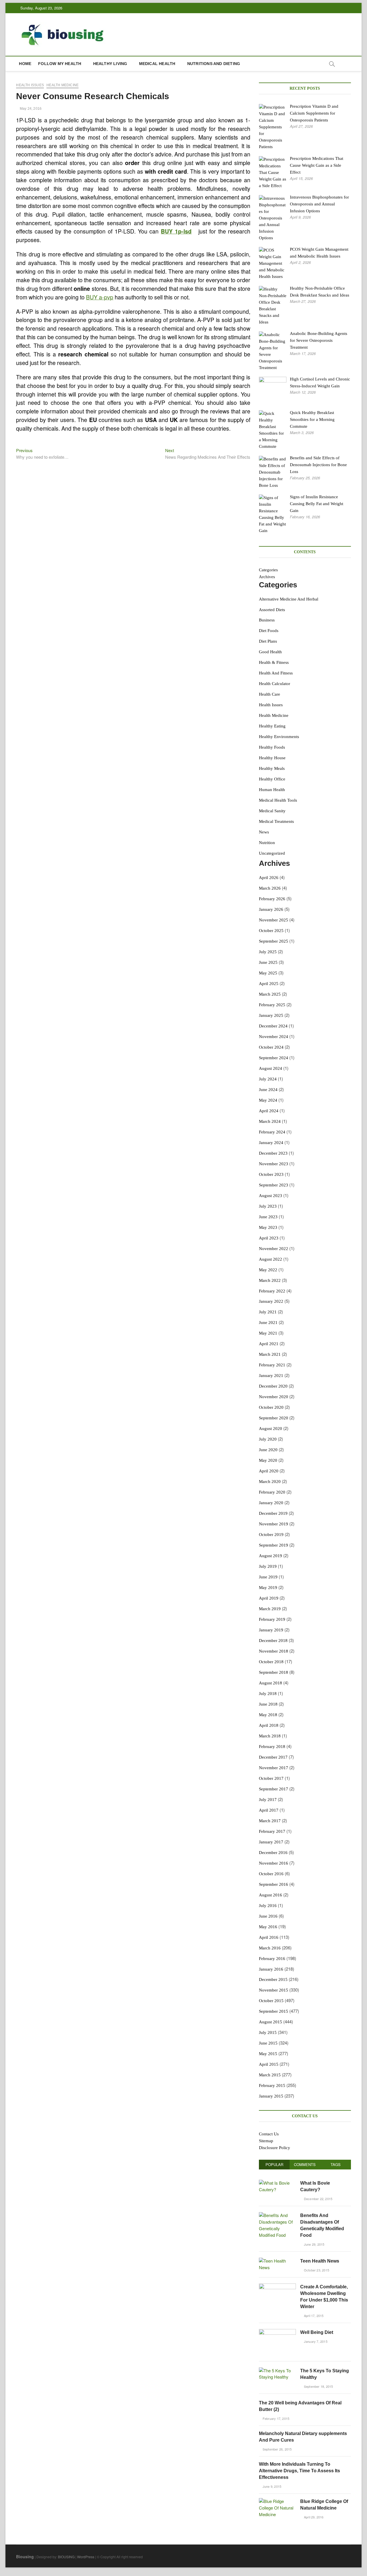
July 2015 (268, 2032)
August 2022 (271, 1259)
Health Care (270, 694)
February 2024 (272, 1132)
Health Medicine (63, 85)
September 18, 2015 (318, 2386)
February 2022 (272, 1291)
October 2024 (271, 1047)
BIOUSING (66, 2557)
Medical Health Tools (278, 800)
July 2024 (268, 1079)
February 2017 (272, 1831)
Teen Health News (320, 2261)
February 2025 (272, 1005)
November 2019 (274, 1524)
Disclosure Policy (275, 2148)
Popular (274, 2164)
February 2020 (272, 1492)
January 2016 (271, 1969)
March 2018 (270, 1736)
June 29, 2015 (314, 2244)
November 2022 (274, 1249)
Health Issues (30, 85)
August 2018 (271, 1683)
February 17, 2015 (276, 2418)
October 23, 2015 (316, 2270)
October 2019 (271, 1535)
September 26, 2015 (277, 2449)
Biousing (25, 2557)
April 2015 (269, 2064)
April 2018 (269, 1725)
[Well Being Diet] (277, 2332)
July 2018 (268, 1694)
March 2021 (270, 1354)
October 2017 (271, 1778)
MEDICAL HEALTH (157, 64)
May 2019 (268, 1588)
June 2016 (268, 1916)
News (264, 832)
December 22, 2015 (318, 2199)
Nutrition (267, 843)
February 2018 (272, 1747)
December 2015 (273, 1979)
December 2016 (273, 1853)
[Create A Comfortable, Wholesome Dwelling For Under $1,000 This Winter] (277, 2286)
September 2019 (274, 1545)
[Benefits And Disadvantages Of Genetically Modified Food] (277, 2215)
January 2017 (271, 1842)
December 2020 (273, 1386)
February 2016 (272, 1959)
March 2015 (270, 2075)
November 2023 (274, 1164)
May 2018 (268, 1715)
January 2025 (271, 1015)
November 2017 (274, 1768)
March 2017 (270, 1821)
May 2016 (268, 1927)
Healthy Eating (272, 726)
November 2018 (274, 1651)
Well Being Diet (317, 2332)
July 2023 (268, 1206)
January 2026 (271, 909)
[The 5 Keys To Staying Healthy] (277, 2370)
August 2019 (271, 1556)
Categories (268, 570)
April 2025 (269, 984)
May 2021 (268, 1333)
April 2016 (269, 1937)
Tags (336, 2164)
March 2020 (270, 1482)
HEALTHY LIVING (110, 64)
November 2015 (274, 1990)
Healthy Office (272, 779)
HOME (25, 64)
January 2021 (271, 1376)
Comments (305, 2164)
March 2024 (270, 1121)
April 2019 (269, 1598)
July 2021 (268, 1312)
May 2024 (268, 1100)
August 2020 (271, 1429)
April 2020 (269, 1471)
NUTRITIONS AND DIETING (214, 64)
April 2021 (269, 1344)
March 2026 (270, 888)
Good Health (270, 652)
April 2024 (269, 1111)
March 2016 (270, 1948)
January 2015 (271, 2096)
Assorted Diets (272, 610)
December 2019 (273, 1513)
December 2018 (273, 1641)
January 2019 (271, 1630)
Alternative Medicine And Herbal (289, 599)
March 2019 (270, 1609)
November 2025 (274, 920)
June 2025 (268, 962)
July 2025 (268, 952)
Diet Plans (268, 641)
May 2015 (268, 2054)
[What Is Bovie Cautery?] (277, 2183)
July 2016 (268, 1906)
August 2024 (271, 1068)
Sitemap (266, 2141)
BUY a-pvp (100, 297)
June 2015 (268, 2043)
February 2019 (272, 1619)
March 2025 (270, 994)
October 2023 (271, 1174)
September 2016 (274, 1884)
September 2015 (274, 2011)
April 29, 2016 (313, 2517)
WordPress (86, 2557)
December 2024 (273, 1026)
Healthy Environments (279, 737)
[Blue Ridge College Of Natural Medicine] (277, 2501)
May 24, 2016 (30, 109)
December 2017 (273, 1757)
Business (267, 620)
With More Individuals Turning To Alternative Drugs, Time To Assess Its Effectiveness (299, 2471)
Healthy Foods (272, 747)
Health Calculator (275, 684)
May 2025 (268, 973)
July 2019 (268, 1566)
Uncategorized (272, 853)
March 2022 (270, 1280)
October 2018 (271, 1662)
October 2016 (271, 1874)
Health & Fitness (274, 662)
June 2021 (268, 1323)
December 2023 (273, 1153)
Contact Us (269, 2134)
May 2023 (268, 1227)
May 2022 (268, 1270)
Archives (267, 577)
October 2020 (271, 1407)
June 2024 (268, 1090)
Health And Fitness (276, 673)
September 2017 (274, 1789)
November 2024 (274, 1037)
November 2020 (274, 1397)
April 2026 (269, 878)
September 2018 (274, 1672)
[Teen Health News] (277, 2261)
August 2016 (271, 1895)
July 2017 (268, 1800)
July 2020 (268, 1439)
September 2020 (274, 1418)
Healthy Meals (272, 768)
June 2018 (268, 1704)
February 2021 (272, 1365)
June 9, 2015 (272, 2486)
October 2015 (271, 2001)
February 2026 (272, 899)
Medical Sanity (272, 811)
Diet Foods (269, 631)
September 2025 (274, 941)
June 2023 (268, 1217)
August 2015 (271, 2022)
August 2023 (271, 1196)
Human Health (272, 790)
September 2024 (274, 1058)
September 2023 (274, 1185)
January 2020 (271, 1503)
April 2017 (269, 1810)
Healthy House (272, 758)
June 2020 (268, 1450)
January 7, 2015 (315, 2341)
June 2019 (268, 1577)
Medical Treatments (276, 821)
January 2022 (271, 1301)
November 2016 (274, 1863)
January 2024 (271, 1143)
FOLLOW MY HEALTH (60, 64)
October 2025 (271, 931)
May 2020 (268, 1460)
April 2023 (269, 1238)
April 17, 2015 (313, 2316)
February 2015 (272, 2085)
